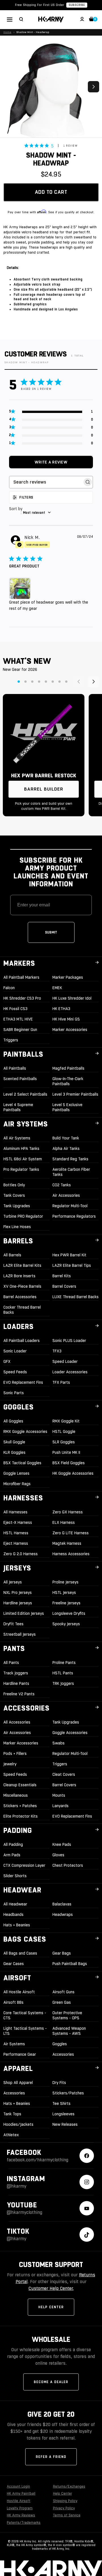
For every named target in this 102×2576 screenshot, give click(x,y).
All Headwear (15, 1904)
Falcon (9, 988)
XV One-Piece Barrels (22, 1286)
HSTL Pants (63, 1673)
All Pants (11, 1663)
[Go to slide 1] (19, 682)
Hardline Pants (16, 1683)
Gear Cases (14, 1964)
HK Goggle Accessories (73, 1473)
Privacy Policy (64, 2508)
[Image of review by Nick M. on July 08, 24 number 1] (21, 590)
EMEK (57, 988)
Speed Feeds (15, 1372)
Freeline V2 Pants (19, 1694)
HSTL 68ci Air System (23, 1159)
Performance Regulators (74, 1216)
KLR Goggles (14, 1452)
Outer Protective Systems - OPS (67, 2015)
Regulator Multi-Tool (70, 1206)
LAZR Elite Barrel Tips (72, 1265)
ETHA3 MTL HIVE (18, 1019)
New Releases (65, 2124)
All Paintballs (15, 1068)
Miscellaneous (16, 1795)
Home (7, 32)
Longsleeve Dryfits (69, 1613)
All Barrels (12, 1255)
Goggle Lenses (16, 1473)
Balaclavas (62, 1904)
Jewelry (10, 1764)
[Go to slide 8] (66, 682)
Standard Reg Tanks (70, 1159)
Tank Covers (14, 1195)
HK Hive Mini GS (66, 1019)
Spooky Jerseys (66, 1624)
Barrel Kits (62, 1276)
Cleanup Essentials (20, 1785)
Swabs (59, 1743)
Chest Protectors (68, 1865)
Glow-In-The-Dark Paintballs (68, 1081)
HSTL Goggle (64, 1431)
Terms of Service (67, 2515)
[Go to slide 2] (25, 682)
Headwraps (63, 1914)
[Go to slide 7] (59, 682)
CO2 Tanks (62, 1185)
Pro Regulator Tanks (21, 1169)
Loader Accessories (70, 1372)
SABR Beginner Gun (20, 1030)
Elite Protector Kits (21, 1816)
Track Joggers (16, 1673)
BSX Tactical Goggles (22, 1463)
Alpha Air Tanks (66, 1148)
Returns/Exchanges (69, 2486)
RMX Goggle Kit (66, 1421)
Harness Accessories (71, 1554)
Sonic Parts (14, 1393)
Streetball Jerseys (20, 1634)
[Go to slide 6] (53, 682)
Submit (51, 932)
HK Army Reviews (21, 2515)
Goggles (60, 2044)
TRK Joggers (63, 1683)
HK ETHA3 (61, 1009)
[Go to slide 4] (39, 682)
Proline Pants (64, 1663)
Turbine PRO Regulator (23, 1216)
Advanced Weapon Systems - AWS (69, 2031)
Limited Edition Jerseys (24, 1613)
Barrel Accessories (20, 1297)
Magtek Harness (67, 1543)
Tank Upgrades (17, 1206)
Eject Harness (16, 1543)
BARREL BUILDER (44, 789)
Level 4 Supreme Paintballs (18, 1107)
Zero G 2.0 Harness (21, 1554)
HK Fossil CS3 (15, 1009)
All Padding (13, 1844)
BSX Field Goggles (69, 1463)
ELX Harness (64, 1522)
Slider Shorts (15, 1876)
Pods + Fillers (15, 1753)
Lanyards (60, 1806)
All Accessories (17, 1722)
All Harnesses (15, 1512)
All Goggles (13, 1421)
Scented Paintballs (20, 1079)
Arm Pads (12, 1855)
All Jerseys (13, 1582)
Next (93, 87)
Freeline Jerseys (66, 1603)
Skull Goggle (14, 1442)
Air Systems (14, 2044)
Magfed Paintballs (68, 1068)
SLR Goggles (64, 1442)
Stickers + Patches (20, 1806)
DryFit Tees (13, 1624)
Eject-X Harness (18, 1522)
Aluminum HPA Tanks (21, 1148)
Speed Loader (65, 1361)
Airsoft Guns (63, 1992)
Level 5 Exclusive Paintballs (67, 1107)
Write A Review (51, 462)
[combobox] (51, 513)
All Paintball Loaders (22, 1341)
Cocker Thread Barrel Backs (22, 1310)
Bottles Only (14, 1185)
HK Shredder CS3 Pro (22, 998)
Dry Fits (59, 2083)
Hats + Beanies (17, 1925)
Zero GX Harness (68, 1512)
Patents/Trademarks (24, 2523)
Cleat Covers (64, 1774)
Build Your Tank (66, 1138)
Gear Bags (62, 1953)
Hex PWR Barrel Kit (69, 1255)
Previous (8, 87)
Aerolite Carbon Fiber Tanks (71, 1172)
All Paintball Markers (21, 977)
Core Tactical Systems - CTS (25, 2015)
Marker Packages (68, 977)
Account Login (18, 2486)
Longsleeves (63, 2114)
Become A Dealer (51, 2382)
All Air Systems (17, 1138)
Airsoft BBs (13, 2002)
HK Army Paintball (21, 2494)
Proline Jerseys (65, 1582)
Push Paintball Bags (70, 1964)
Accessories (63, 2054)
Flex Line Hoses (17, 1227)
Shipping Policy (65, 2501)
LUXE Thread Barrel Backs (76, 1297)
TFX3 (57, 1351)
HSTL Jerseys (64, 1592)
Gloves (58, 1855)
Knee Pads (62, 1844)
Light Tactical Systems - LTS (25, 2031)
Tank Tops (12, 2114)
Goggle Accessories (70, 1733)
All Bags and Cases (20, 1953)
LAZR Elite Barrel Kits (22, 1265)
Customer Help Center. (51, 2288)
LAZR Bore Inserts (19, 1276)
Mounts (59, 1795)
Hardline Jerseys (18, 1603)
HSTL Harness (16, 1533)
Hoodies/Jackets (18, 2124)
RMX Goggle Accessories (25, 1431)
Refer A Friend (51, 2457)
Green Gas (62, 2002)
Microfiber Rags (17, 1484)
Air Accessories (66, 1195)
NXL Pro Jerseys (18, 1592)
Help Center (51, 2307)
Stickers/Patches (68, 2093)
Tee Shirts (61, 2103)
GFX (7, 1361)
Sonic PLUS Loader (69, 1341)
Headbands (13, 1914)
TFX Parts (61, 1382)
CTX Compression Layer (24, 1865)
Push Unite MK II (66, 1452)
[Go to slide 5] (46, 682)
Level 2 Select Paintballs (25, 1094)
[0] (92, 20)
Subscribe (77, 5)
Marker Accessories (70, 1030)
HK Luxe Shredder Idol (72, 998)
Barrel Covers (64, 1286)
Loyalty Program (20, 2508)
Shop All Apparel (18, 2083)
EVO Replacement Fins (23, 1382)
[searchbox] (46, 482)
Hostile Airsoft (19, 2501)
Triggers (11, 1040)
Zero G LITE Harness (71, 1533)
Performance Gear (20, 2054)
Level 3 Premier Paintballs (75, 1094)
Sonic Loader (15, 1351)
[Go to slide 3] (32, 682)
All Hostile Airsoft (19, 1992)
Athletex (11, 2135)
